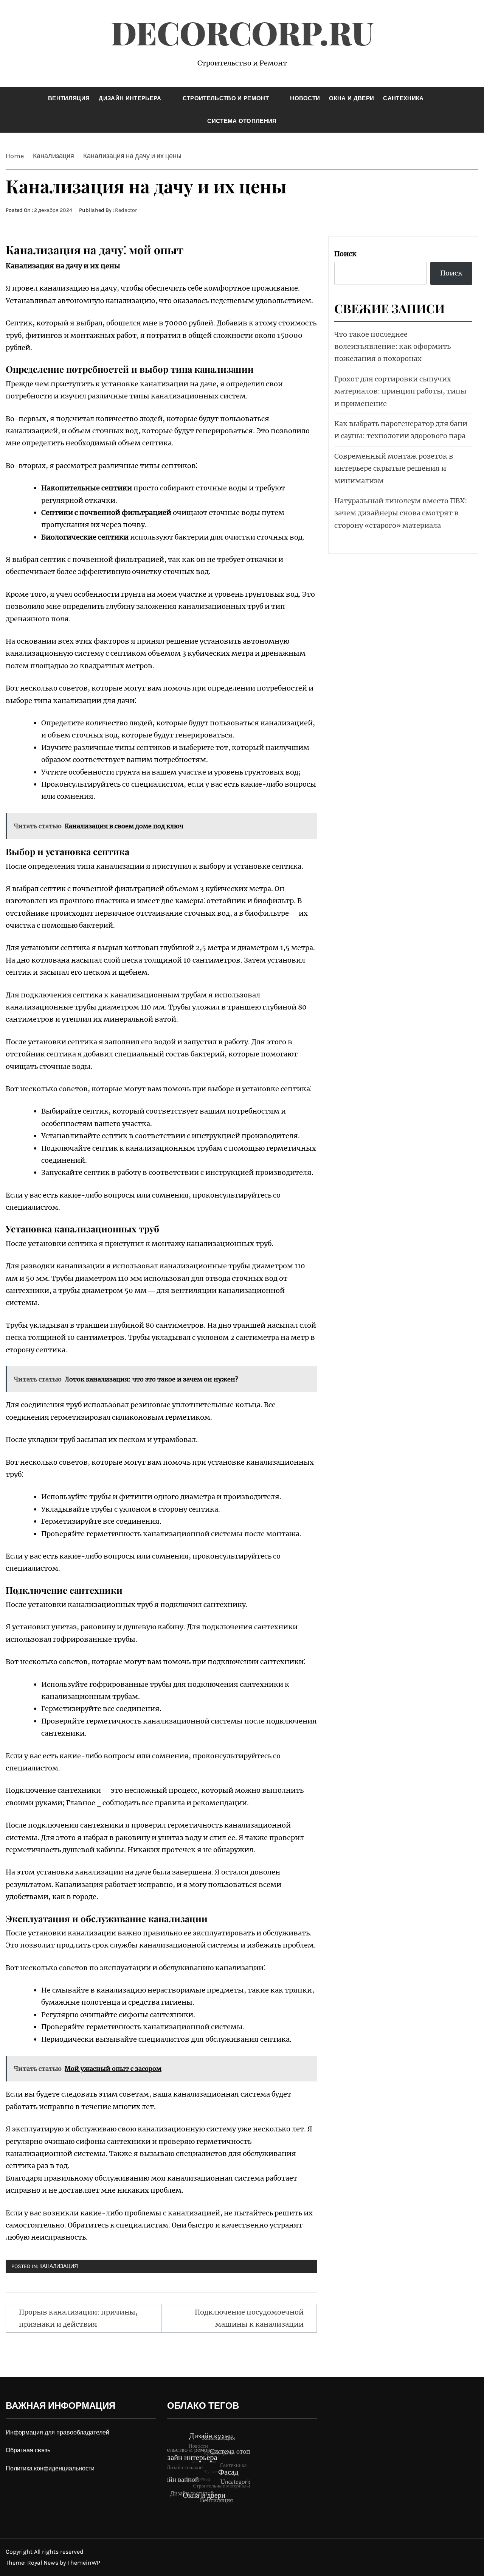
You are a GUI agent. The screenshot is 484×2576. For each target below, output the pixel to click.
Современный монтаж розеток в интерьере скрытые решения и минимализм (394, 468)
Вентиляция (69, 98)
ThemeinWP (84, 2563)
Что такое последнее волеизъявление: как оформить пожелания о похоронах (392, 347)
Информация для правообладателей (57, 2432)
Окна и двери (351, 98)
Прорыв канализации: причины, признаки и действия (78, 2318)
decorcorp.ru (242, 32)
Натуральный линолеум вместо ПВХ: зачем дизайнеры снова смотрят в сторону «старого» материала (401, 513)
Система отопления (242, 121)
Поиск (345, 254)
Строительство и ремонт (226, 98)
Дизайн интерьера (130, 98)
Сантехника (403, 98)
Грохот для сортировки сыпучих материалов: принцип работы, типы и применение (400, 391)
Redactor (126, 210)
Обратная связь (28, 2450)
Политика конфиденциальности (50, 2468)
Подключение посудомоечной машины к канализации (249, 2318)
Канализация (59, 2266)
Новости (305, 98)
